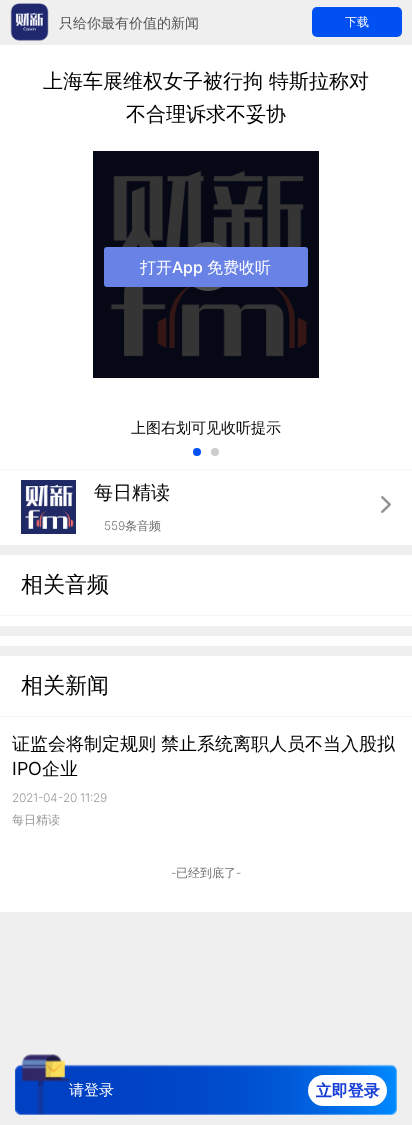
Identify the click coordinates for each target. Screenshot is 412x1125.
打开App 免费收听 (205, 267)
